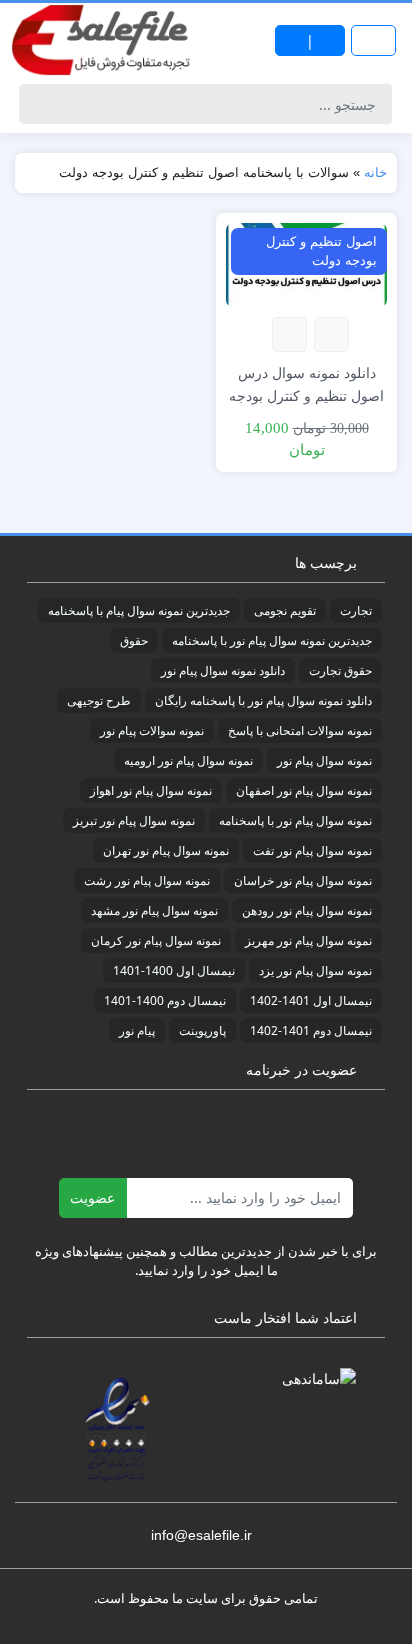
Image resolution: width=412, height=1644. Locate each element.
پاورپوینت (202, 1030)
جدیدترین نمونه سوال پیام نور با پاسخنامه (272, 640)
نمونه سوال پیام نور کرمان (156, 940)
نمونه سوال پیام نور (324, 760)
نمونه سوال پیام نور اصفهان (304, 790)
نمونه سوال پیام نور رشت (147, 880)
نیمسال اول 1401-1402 (311, 1000)
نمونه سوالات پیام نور (152, 730)
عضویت (92, 1197)
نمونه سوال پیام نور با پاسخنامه (295, 820)
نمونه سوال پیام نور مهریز (308, 940)
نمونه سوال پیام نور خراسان (303, 880)
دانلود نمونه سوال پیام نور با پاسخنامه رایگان (263, 700)
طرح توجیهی (99, 700)
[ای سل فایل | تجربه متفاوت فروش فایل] (103, 40)
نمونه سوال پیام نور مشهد (154, 910)
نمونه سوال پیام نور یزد (315, 970)
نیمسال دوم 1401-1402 (311, 1030)
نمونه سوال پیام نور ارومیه (188, 760)
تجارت (356, 610)
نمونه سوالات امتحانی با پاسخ (300, 730)
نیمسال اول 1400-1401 (174, 970)
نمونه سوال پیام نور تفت (312, 850)
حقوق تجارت (340, 670)
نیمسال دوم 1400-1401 (165, 1000)
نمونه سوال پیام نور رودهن (307, 910)
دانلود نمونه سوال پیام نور (223, 670)
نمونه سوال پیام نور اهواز (151, 790)
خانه (375, 172)
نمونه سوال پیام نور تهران (166, 850)
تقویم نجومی (285, 610)
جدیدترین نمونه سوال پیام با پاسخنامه (139, 610)
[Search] (37, 104)
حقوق (134, 640)
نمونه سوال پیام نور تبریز (134, 820)
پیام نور (137, 1030)
